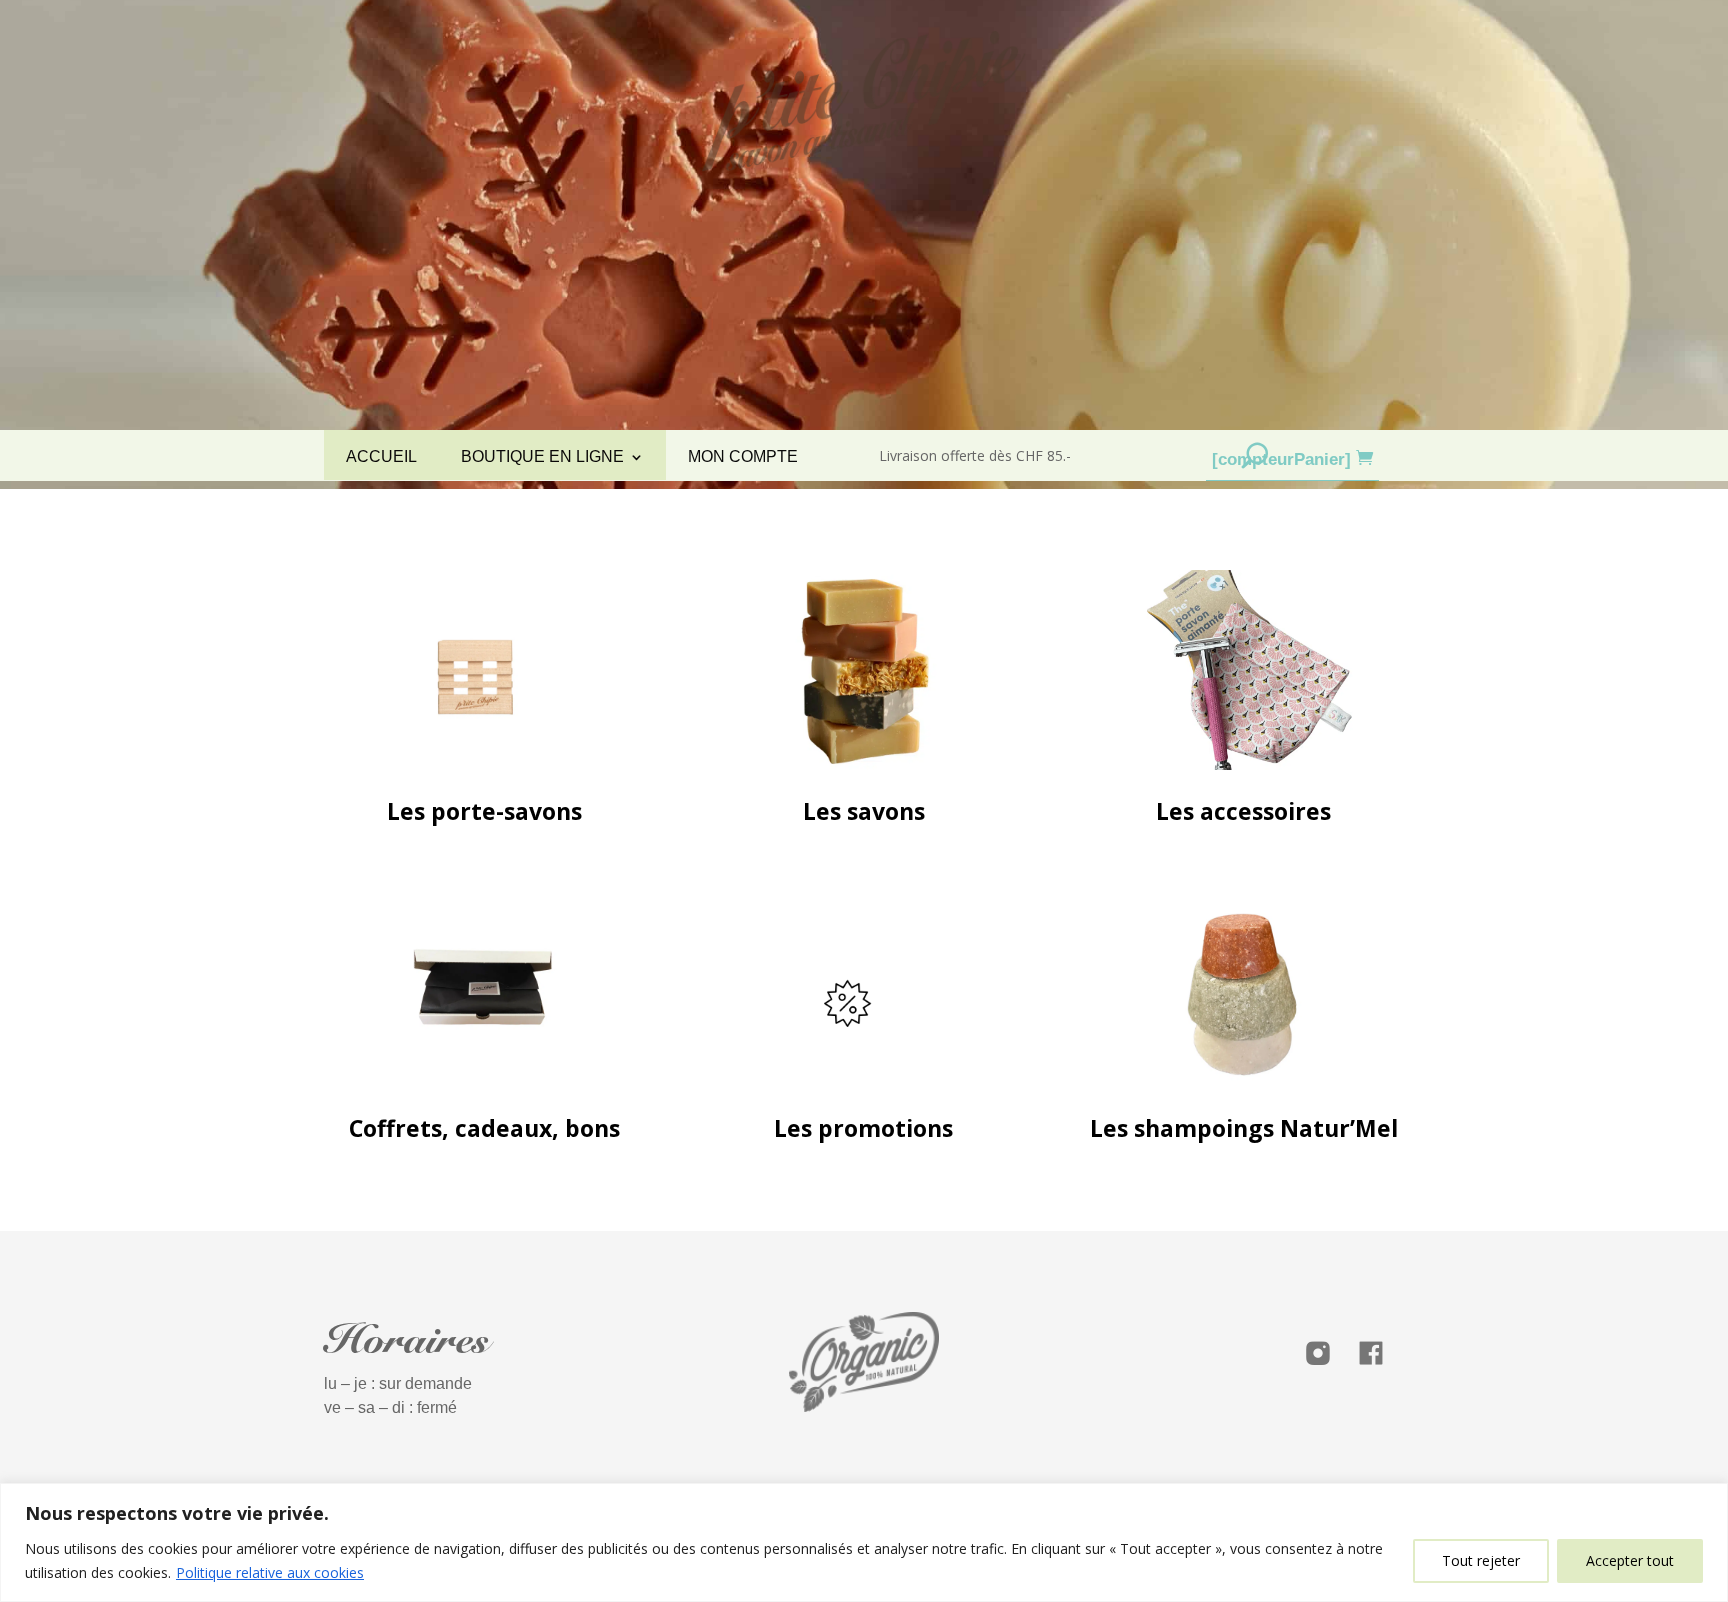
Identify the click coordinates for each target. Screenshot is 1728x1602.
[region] (864, 1542)
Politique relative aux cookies (270, 1572)
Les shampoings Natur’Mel (1244, 1128)
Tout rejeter (1481, 1560)
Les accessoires (1243, 811)
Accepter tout (1630, 1560)
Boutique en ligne (542, 457)
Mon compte (743, 457)
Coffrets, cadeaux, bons (484, 1128)
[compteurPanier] (1284, 459)
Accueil (381, 457)
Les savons (864, 811)
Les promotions (863, 1128)
